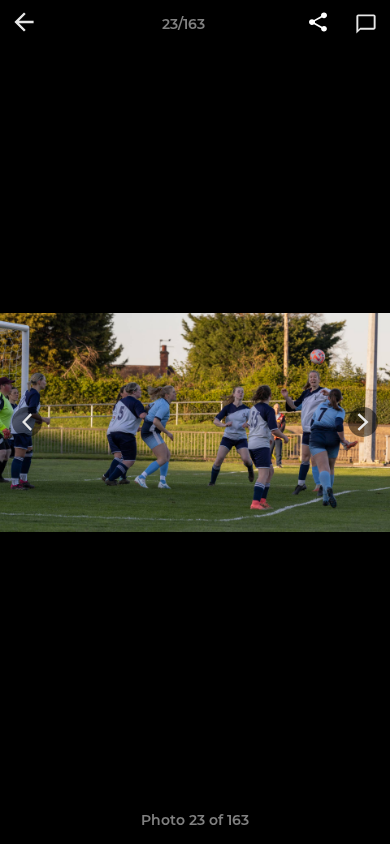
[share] (318, 24)
